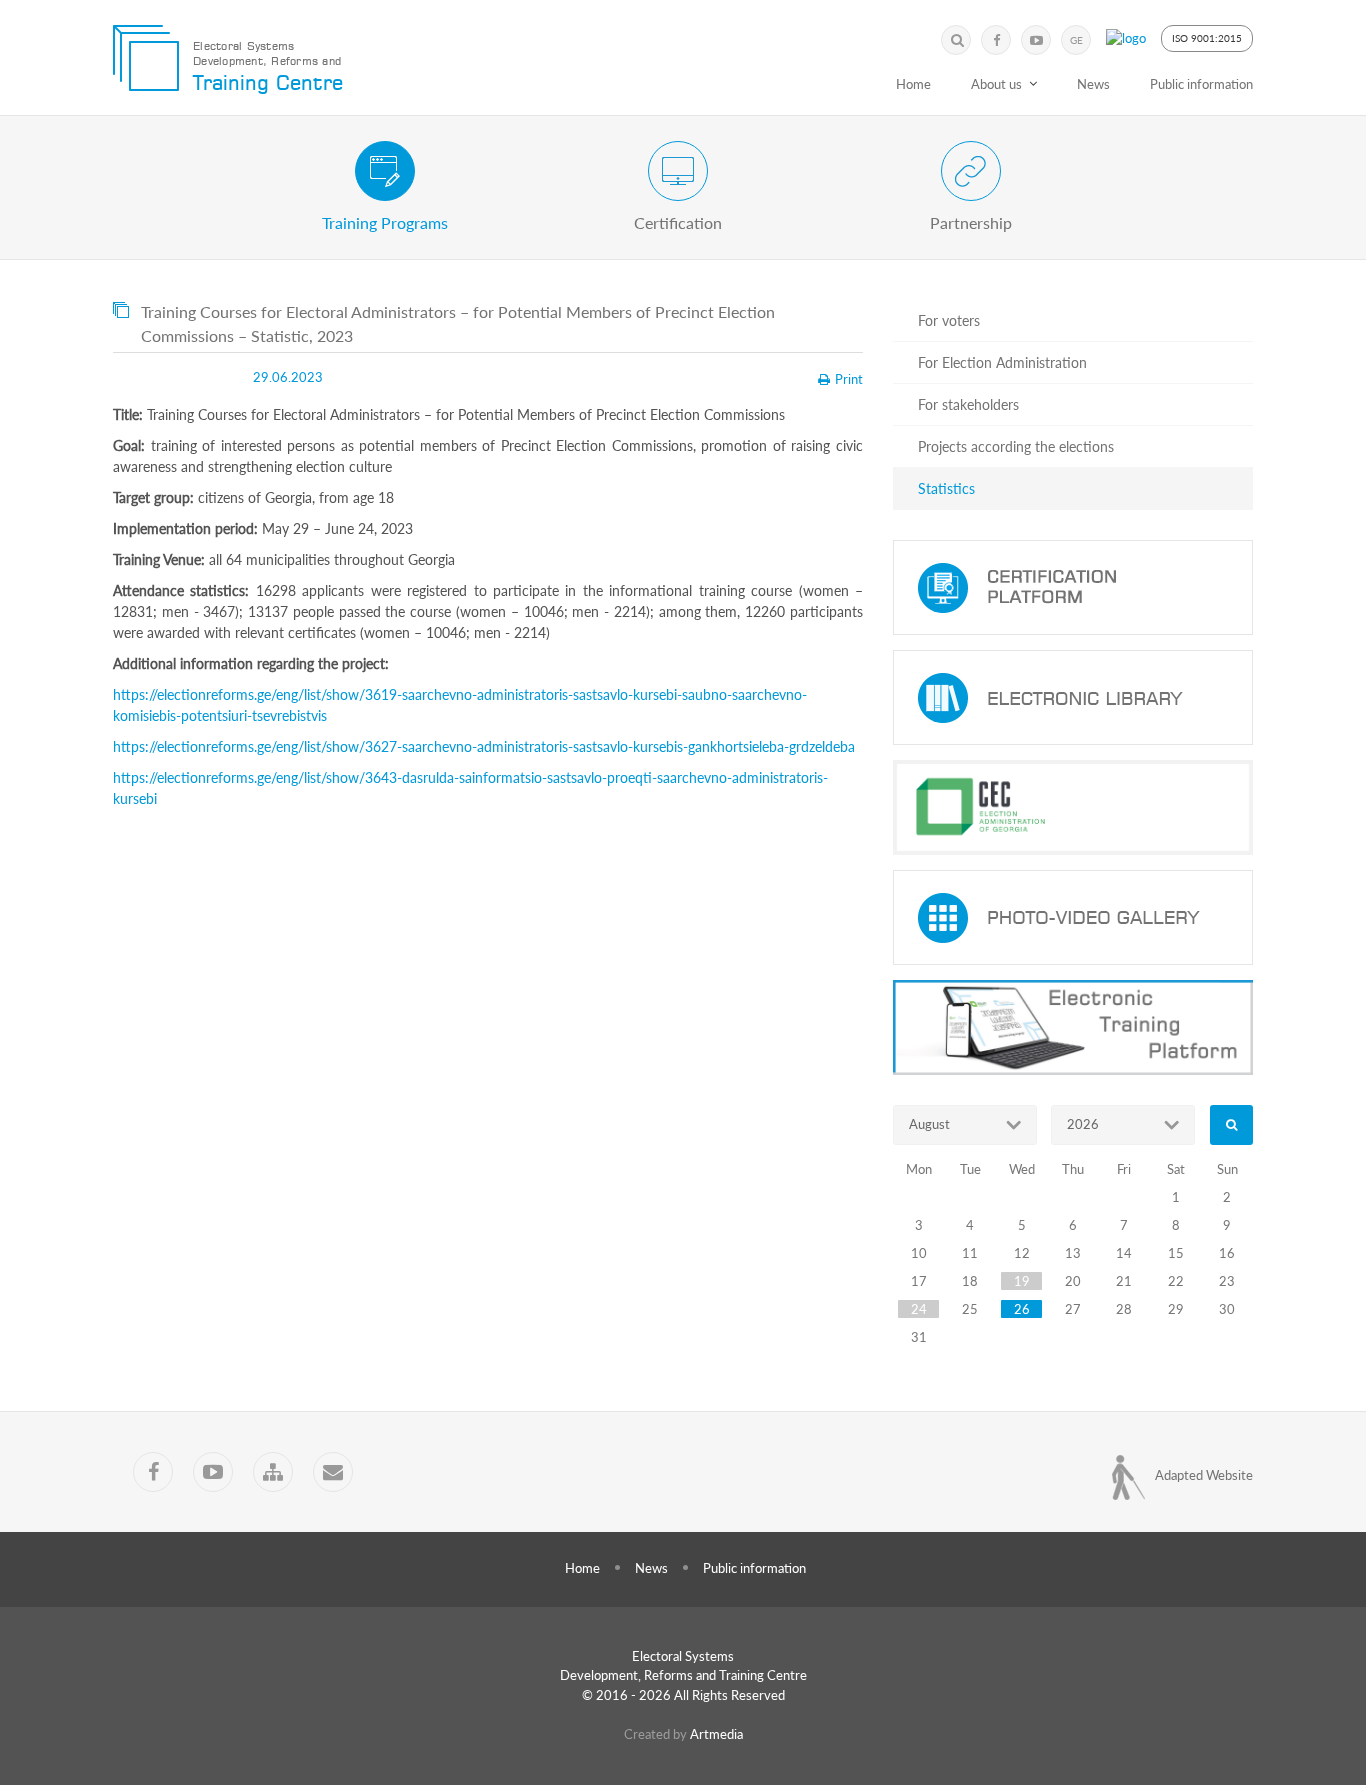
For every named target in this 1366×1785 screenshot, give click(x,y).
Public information (1201, 84)
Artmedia (716, 1734)
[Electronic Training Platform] (1073, 1027)
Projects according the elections (1016, 446)
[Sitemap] (273, 1472)
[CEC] (1073, 807)
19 (1022, 1281)
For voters (949, 320)
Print (849, 379)
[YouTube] (1036, 40)
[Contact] (333, 1472)
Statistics (946, 488)
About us (996, 84)
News (1093, 84)
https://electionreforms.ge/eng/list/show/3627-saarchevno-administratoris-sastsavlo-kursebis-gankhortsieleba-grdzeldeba (484, 746)
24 (919, 1309)
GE (1076, 40)
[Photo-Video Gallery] (1073, 917)
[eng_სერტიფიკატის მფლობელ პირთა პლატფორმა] (1073, 587)
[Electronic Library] (1073, 697)
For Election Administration (1002, 362)
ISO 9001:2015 (1207, 38)
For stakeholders (968, 404)
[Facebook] (996, 40)
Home (913, 84)
